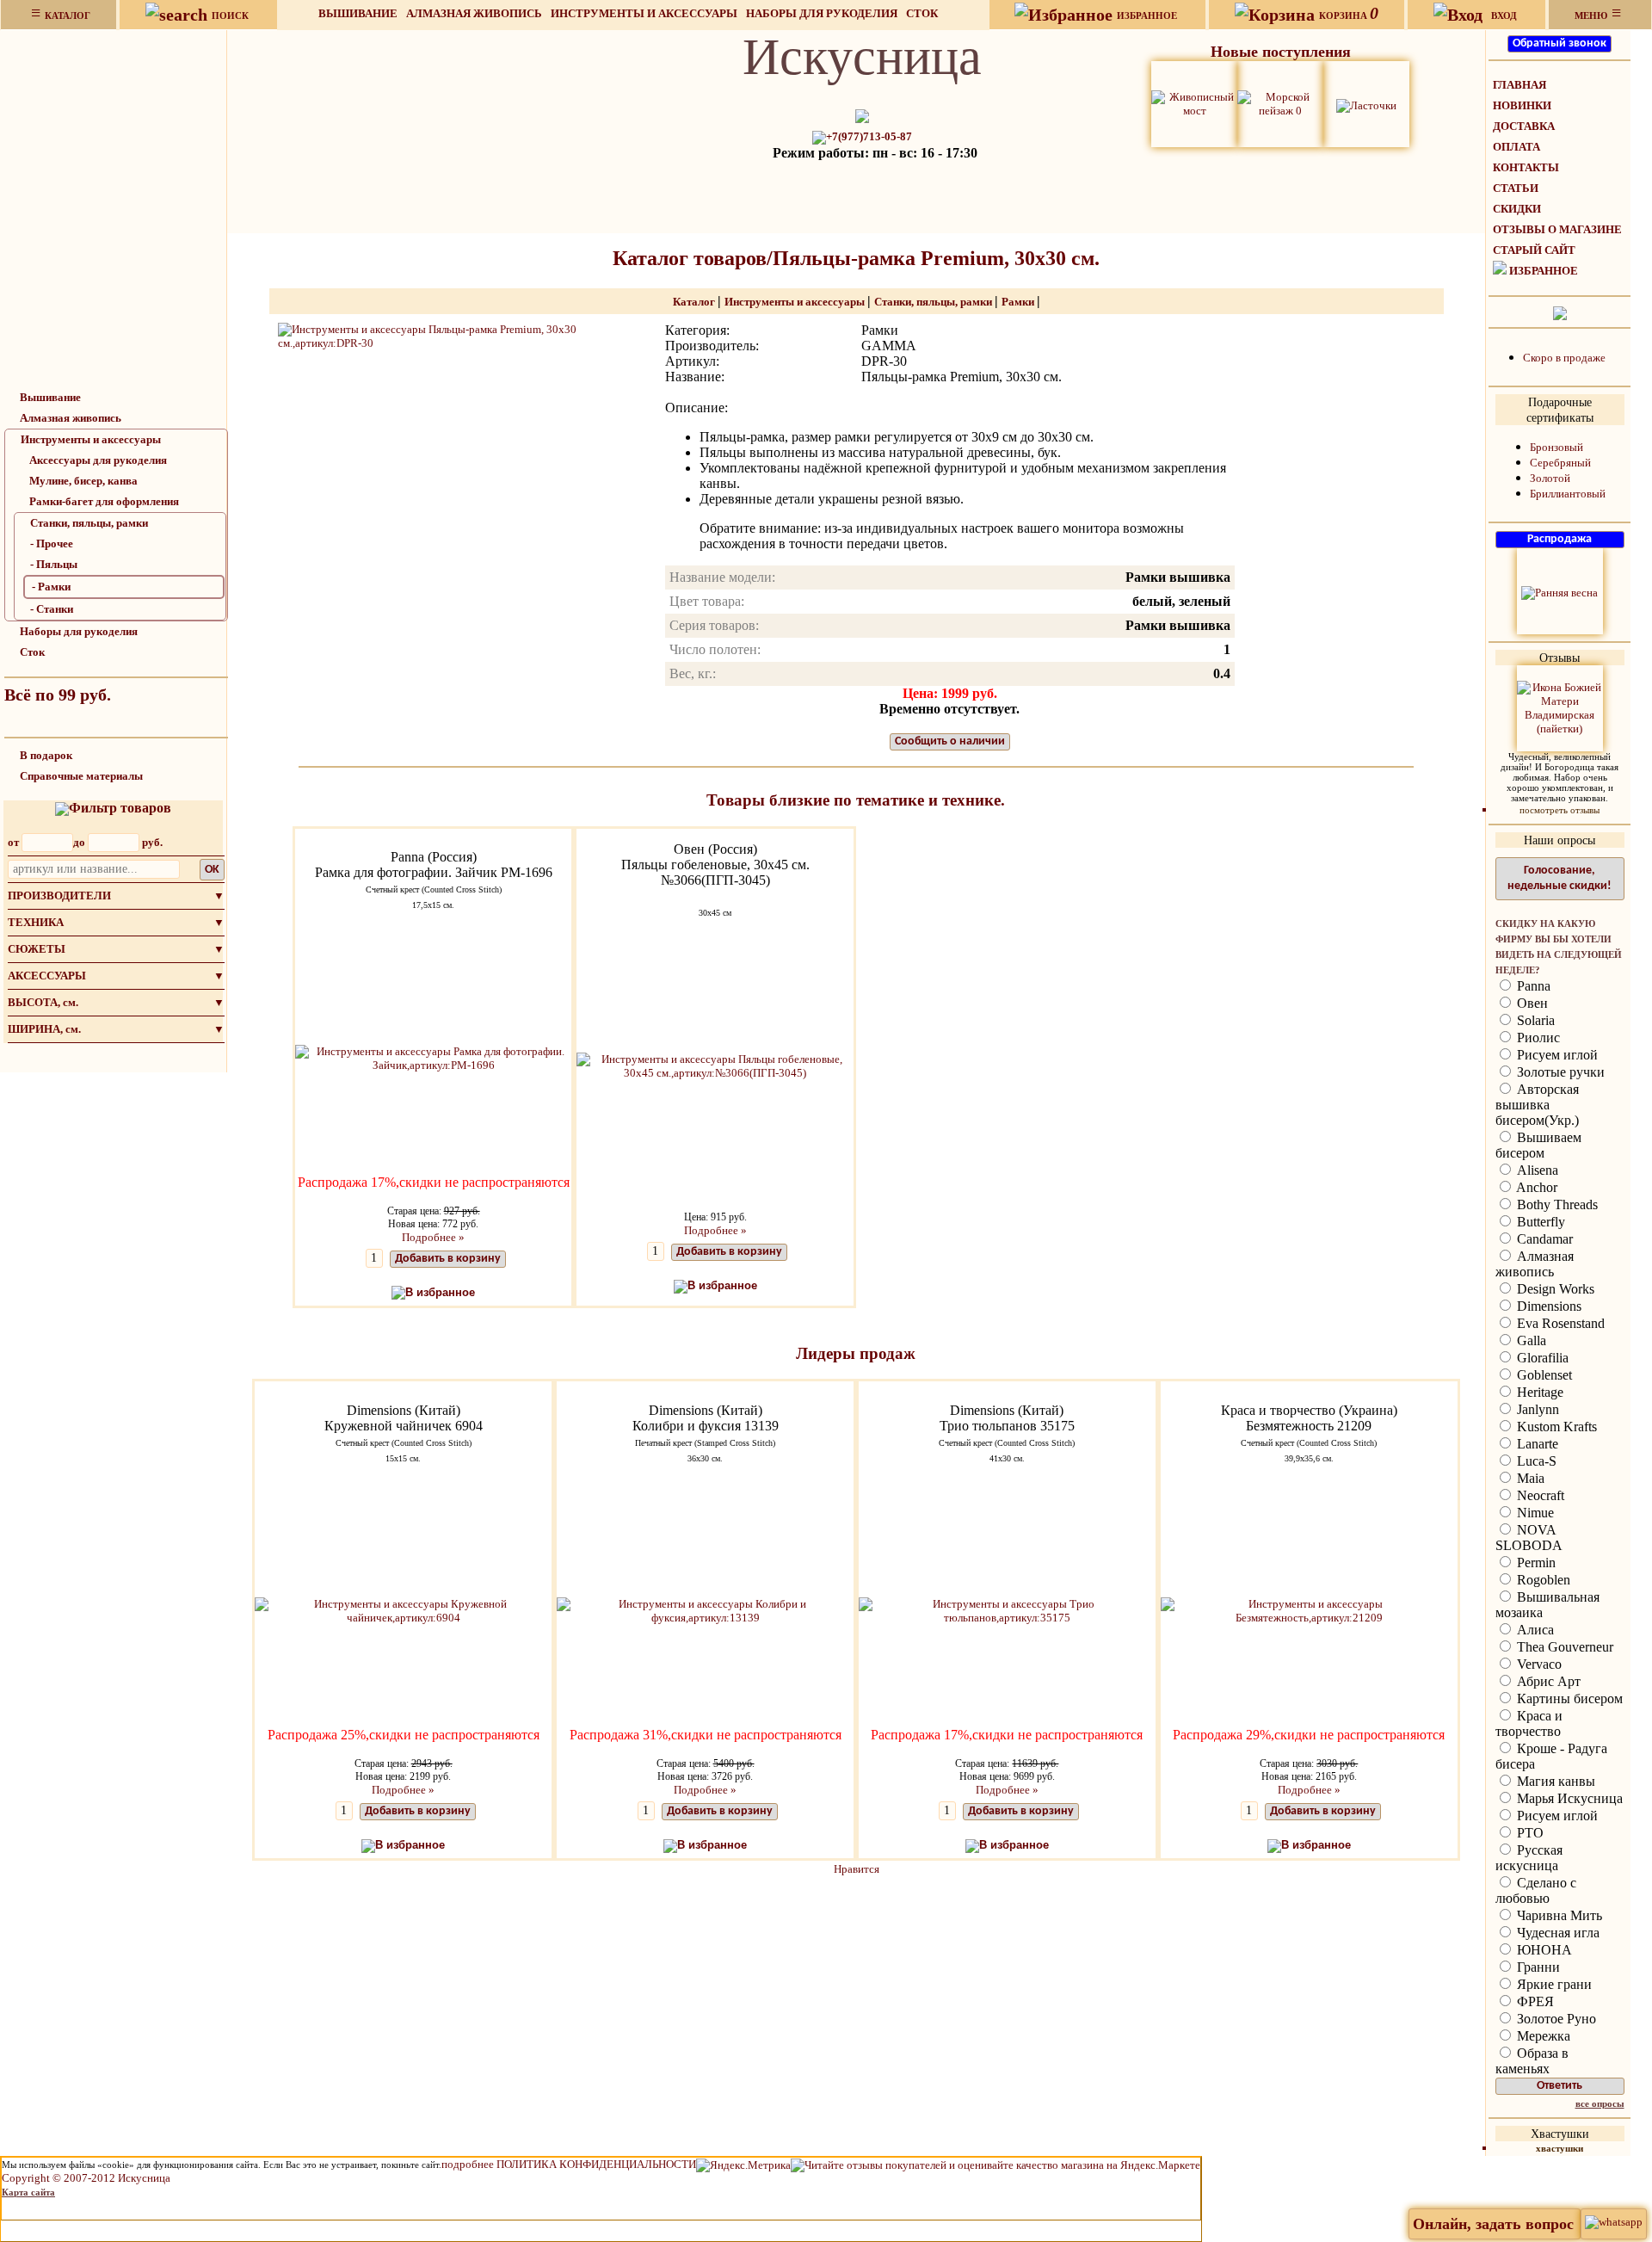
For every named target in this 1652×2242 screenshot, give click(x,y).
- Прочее (52, 544)
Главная (1519, 85)
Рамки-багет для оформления (104, 501)
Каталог (695, 302)
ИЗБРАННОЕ (1544, 271)
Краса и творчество (1529, 1723)
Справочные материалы (81, 776)
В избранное (440, 1292)
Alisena (1536, 1170)
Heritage (1538, 1392)
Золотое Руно (1555, 2019)
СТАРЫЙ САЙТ (1534, 250)
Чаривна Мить (1558, 1915)
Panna (1532, 986)
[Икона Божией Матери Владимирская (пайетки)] (1560, 707)
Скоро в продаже (1564, 358)
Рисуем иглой (1556, 1055)
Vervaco (1538, 1664)
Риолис (1537, 1038)
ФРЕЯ (1534, 2001)
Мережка (1542, 2036)
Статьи (1516, 188)
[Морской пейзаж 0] (1280, 103)
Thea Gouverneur (1563, 1647)
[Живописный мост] (1194, 103)
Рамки (1019, 302)
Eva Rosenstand (1559, 1323)
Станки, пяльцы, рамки (89, 523)
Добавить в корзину (448, 1259)
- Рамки (51, 587)
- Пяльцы (54, 564)
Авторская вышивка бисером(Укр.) (1537, 1105)
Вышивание (358, 13)
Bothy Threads (1556, 1204)
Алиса (1534, 1630)
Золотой (1550, 478)
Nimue (1534, 1513)
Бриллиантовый (1568, 494)
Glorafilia (1541, 1358)
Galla (1530, 1340)
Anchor (1535, 1187)
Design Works (1554, 1289)
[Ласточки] (1366, 104)
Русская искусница (1529, 1858)
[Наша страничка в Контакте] (1560, 312)
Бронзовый (1556, 447)
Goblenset (1543, 1375)
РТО (1529, 1833)
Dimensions (1547, 1306)
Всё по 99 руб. (58, 695)
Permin (1535, 1563)
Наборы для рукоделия (822, 13)
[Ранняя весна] (1560, 592)
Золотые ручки (1559, 1072)
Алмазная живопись (474, 13)
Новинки (1522, 105)
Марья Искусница (1568, 1798)
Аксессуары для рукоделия (98, 460)
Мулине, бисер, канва (83, 481)
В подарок (46, 755)
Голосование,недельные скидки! (1560, 878)
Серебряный (1560, 463)
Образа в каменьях (1532, 2061)
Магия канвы (1554, 1781)
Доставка (1524, 126)
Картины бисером (1568, 1698)
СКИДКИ (1517, 209)
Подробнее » (433, 1237)
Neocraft (1539, 1495)
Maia (1529, 1478)
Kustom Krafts (1555, 1427)
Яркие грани (1553, 1984)
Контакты (1526, 167)
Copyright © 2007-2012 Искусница (86, 2178)
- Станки (52, 609)
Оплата (1516, 147)
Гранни (1537, 1967)
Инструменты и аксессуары (644, 13)
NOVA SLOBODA (1529, 1538)
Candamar (1543, 1239)
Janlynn (1536, 1409)
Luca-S (1535, 1461)
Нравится (857, 1869)
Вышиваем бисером (1538, 1145)
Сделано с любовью (1536, 1890)
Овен (1531, 1003)
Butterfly (1539, 1222)
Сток (922, 13)
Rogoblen (1542, 1580)
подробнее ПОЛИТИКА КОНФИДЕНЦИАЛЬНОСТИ (569, 2164)
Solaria (1534, 1020)
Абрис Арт (1547, 1681)
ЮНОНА (1543, 1950)
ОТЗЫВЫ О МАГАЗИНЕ (1557, 229)
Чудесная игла (1556, 1933)
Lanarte (1536, 1444)
